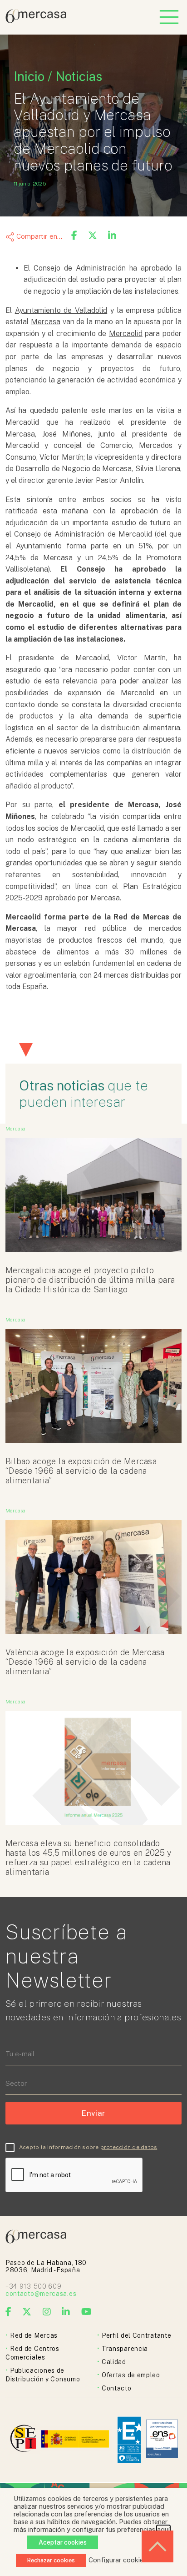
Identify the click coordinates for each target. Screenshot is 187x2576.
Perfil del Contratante (136, 2335)
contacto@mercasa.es (41, 2294)
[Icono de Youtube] (87, 2312)
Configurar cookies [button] (118, 2560)
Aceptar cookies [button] (63, 2542)
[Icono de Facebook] (9, 2312)
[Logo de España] (76, 2440)
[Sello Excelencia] (129, 2440)
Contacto (117, 2388)
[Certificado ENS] (162, 2440)
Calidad (114, 2362)
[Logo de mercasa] (25, 2440)
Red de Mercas (34, 2335)
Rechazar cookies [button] (51, 2560)
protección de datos (129, 2147)
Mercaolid (126, 334)
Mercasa (46, 322)
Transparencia (125, 2349)
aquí (163, 2529)
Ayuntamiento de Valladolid (61, 310)
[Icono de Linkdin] (66, 2312)
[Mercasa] (36, 21)
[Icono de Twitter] (27, 2312)
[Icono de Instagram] (47, 2312)
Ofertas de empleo (131, 2375)
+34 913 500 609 (34, 2286)
